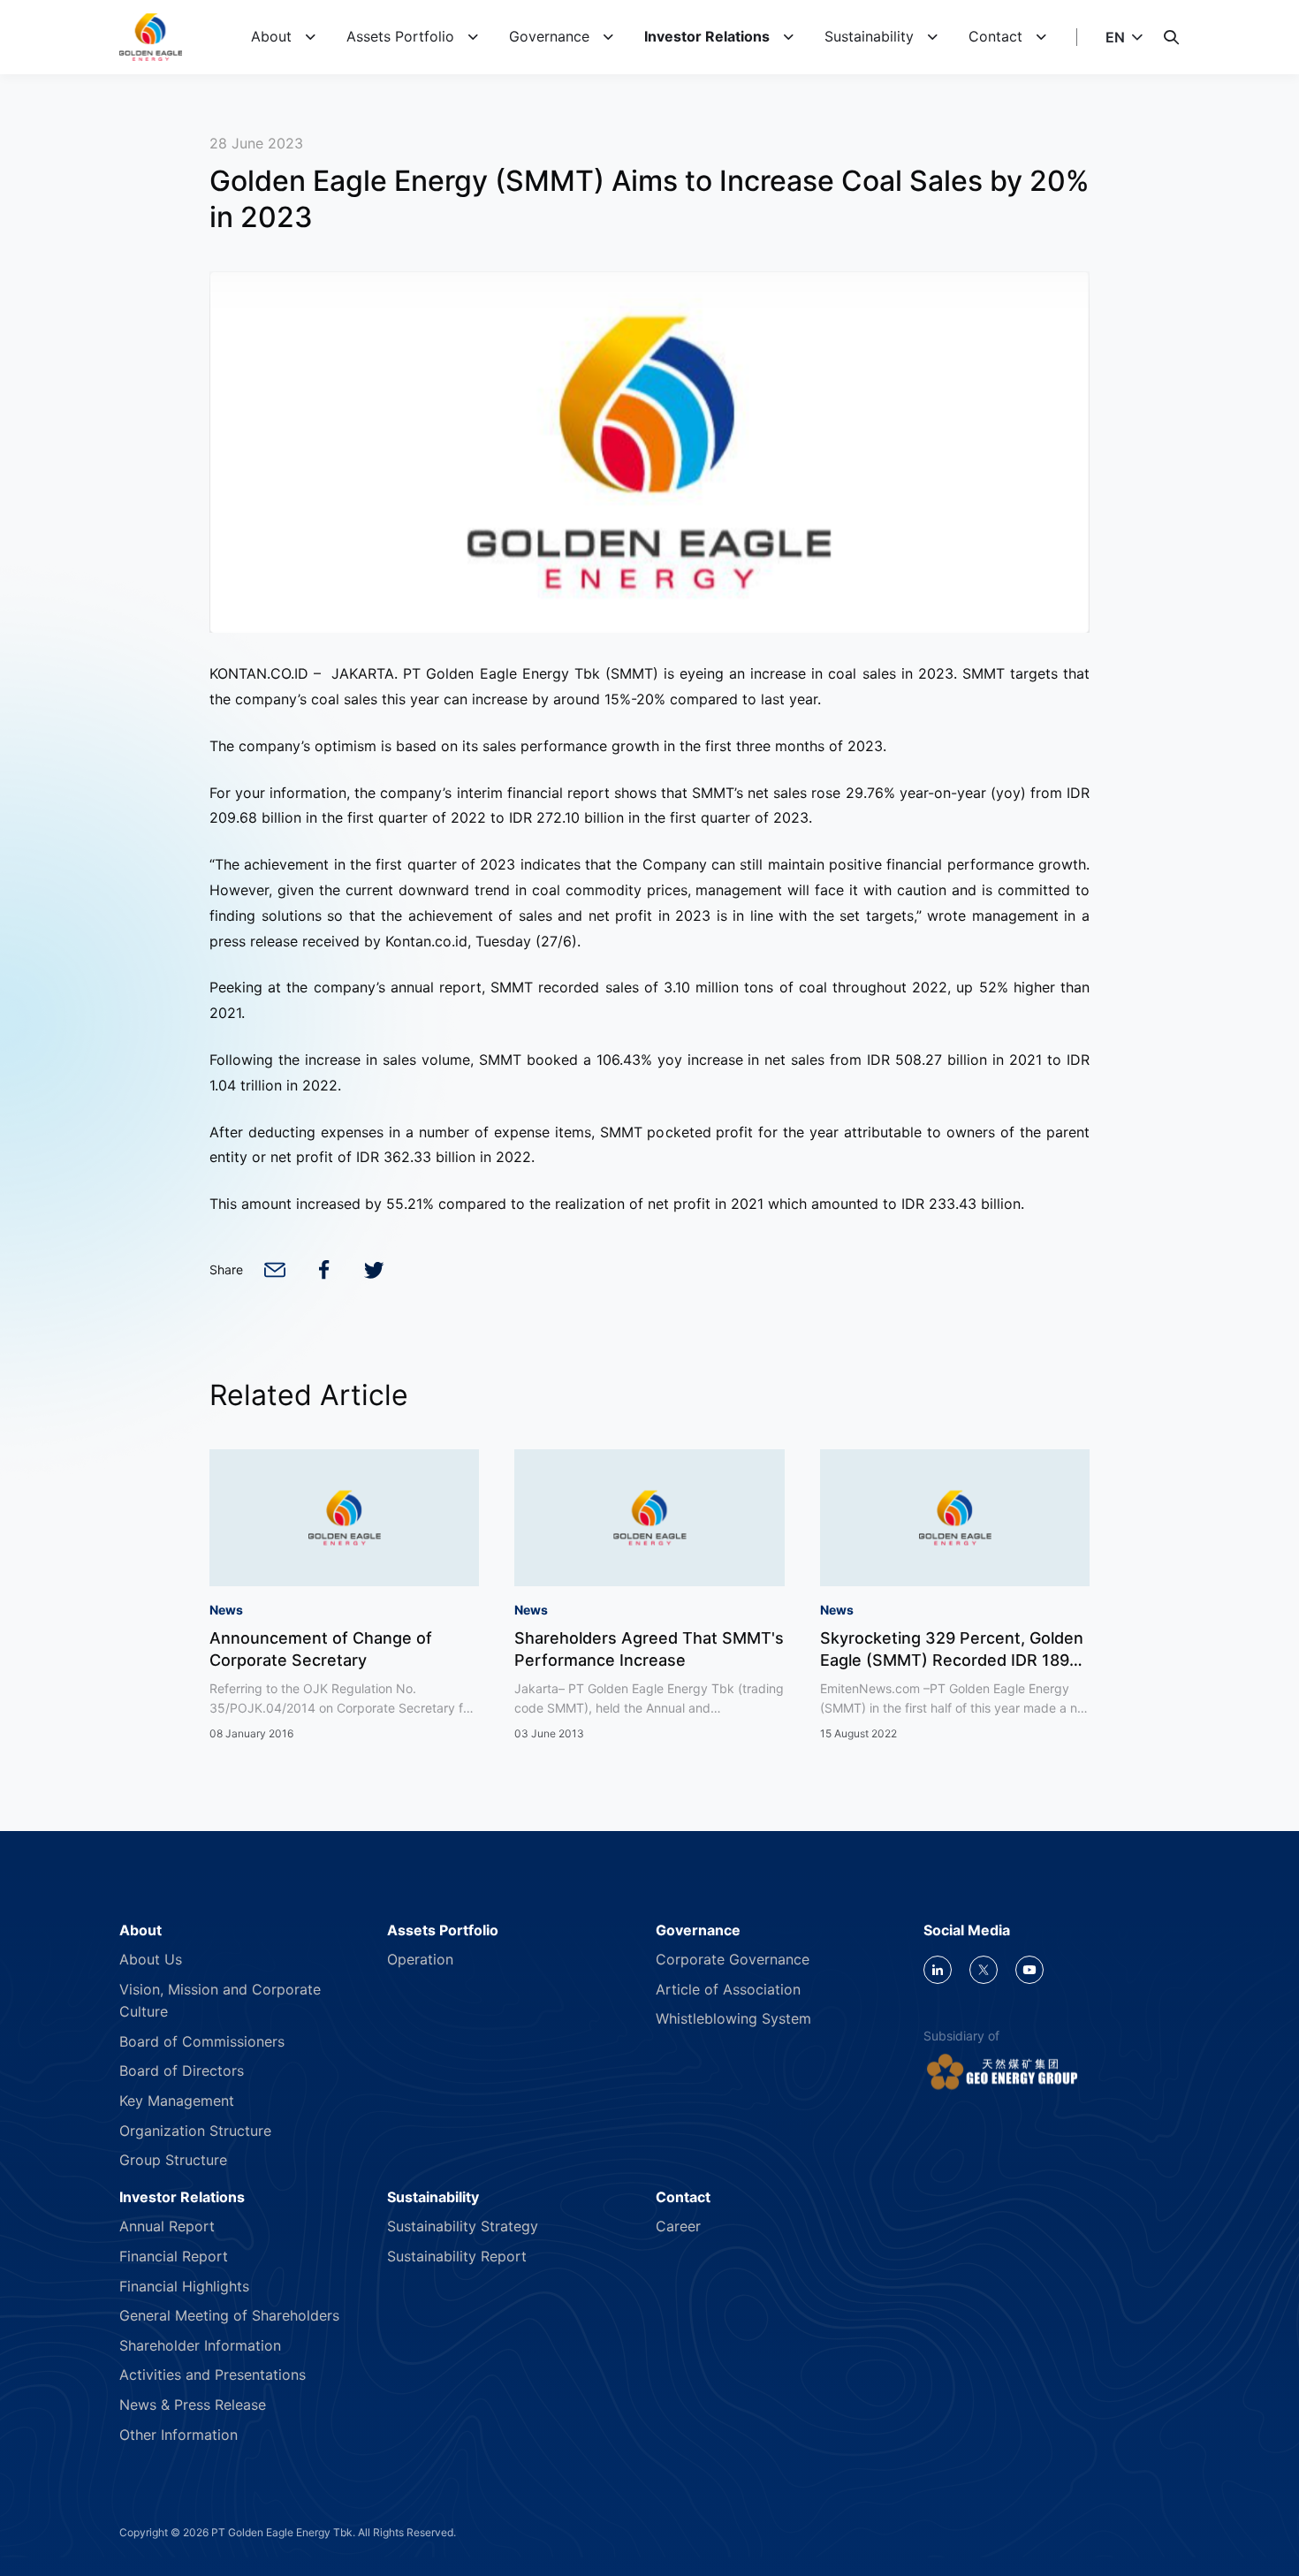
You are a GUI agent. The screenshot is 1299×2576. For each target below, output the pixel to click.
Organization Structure (195, 2131)
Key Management (177, 2101)
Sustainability (869, 36)
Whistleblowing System (733, 2018)
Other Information (179, 2435)
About (271, 36)
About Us (151, 1959)
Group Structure (173, 2160)
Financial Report (174, 2256)
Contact (995, 36)
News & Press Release (193, 2405)
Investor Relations (707, 36)
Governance (549, 36)
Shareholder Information (200, 2345)
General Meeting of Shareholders (229, 2315)
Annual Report (167, 2226)
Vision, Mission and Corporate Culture (220, 2001)
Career (678, 2226)
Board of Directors (182, 2071)
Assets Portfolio (400, 36)
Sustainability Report (457, 2256)
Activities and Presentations (213, 2375)
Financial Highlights (184, 2286)
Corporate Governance (733, 1959)
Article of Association (728, 1989)
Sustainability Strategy (463, 2226)
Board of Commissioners (202, 2041)
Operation (420, 1959)
